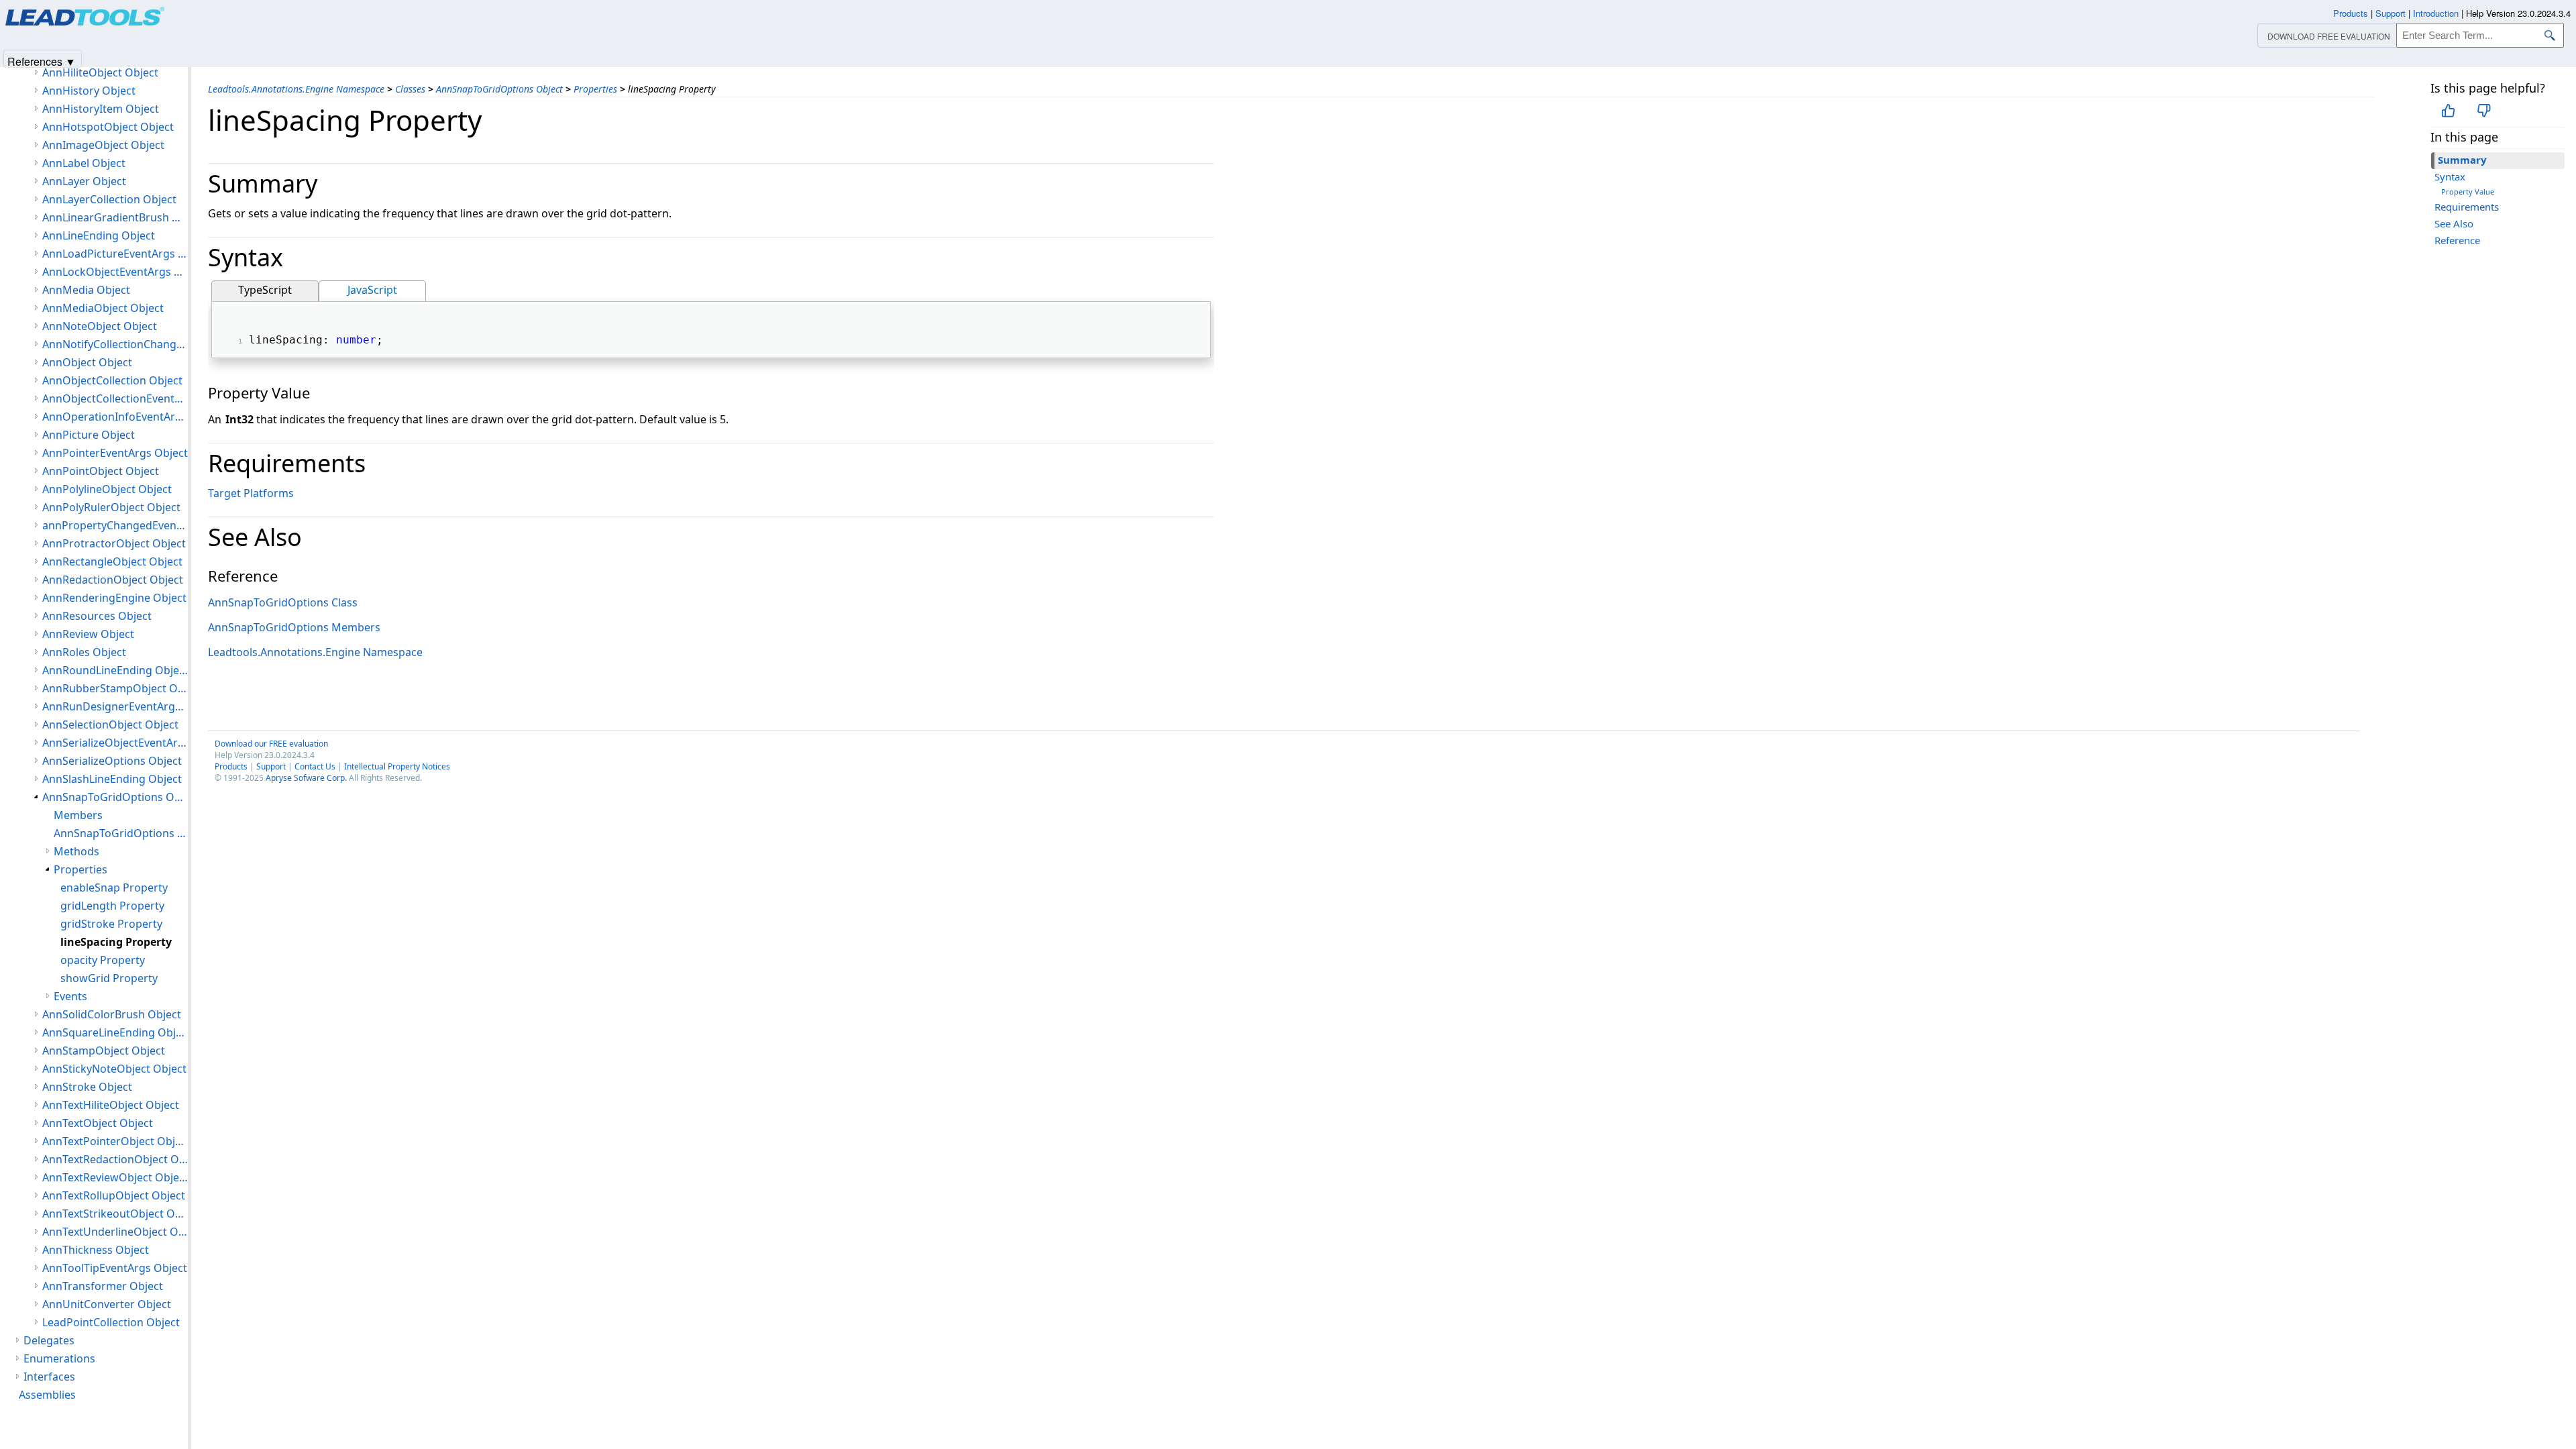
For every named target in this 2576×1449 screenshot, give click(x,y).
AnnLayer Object (84, 181)
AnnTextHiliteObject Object (111, 1105)
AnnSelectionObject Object (110, 724)
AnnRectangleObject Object (112, 561)
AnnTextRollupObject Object (114, 1195)
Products (231, 766)
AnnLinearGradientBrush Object (115, 217)
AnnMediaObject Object (103, 308)
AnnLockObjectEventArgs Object (115, 272)
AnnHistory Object (89, 91)
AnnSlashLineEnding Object (112, 779)
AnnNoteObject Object (100, 326)
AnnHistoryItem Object (101, 109)
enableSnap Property (114, 888)
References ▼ (42, 61)
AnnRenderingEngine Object (114, 598)
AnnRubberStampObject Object (115, 688)
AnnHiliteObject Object (100, 72)
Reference (2457, 240)
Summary (2462, 160)
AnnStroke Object (87, 1087)
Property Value (2468, 192)
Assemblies (47, 1395)
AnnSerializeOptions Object (112, 761)
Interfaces (49, 1377)
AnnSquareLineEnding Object (115, 1032)
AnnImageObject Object (103, 145)
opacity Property (103, 960)
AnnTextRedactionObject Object (115, 1159)
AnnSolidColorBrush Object (112, 1014)
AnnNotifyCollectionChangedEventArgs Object (115, 344)
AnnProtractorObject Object (114, 543)
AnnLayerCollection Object (109, 199)
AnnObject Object (87, 362)
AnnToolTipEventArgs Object (115, 1268)
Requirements (2467, 207)
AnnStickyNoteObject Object (114, 1069)
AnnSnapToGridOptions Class (283, 602)
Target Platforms (251, 493)
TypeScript (265, 290)
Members (78, 815)
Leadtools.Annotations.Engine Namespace (296, 89)
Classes (410, 89)
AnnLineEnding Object (99, 235)
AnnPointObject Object (101, 471)
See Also (2454, 223)
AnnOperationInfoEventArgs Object (115, 417)
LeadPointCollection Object (111, 1322)
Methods (76, 851)
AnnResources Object (97, 616)
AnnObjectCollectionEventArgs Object (115, 398)
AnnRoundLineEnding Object (115, 670)
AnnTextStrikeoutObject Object (115, 1214)
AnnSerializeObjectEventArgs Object (115, 743)
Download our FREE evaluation (271, 744)
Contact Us (315, 766)
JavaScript (372, 290)
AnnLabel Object (84, 163)
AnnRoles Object (84, 652)
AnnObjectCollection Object (112, 380)
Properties (595, 89)
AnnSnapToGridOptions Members (294, 627)
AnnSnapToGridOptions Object (499, 89)
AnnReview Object (88, 634)
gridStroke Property (111, 924)
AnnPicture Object (89, 435)
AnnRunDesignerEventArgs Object (115, 706)
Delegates (49, 1340)
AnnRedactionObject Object (113, 580)
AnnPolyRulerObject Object (111, 507)
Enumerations (59, 1358)
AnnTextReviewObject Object (115, 1177)
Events (70, 996)
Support (271, 766)
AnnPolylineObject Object (107, 489)
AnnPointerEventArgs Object (115, 453)
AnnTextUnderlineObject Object (115, 1232)
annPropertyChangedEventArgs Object (115, 525)
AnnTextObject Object (98, 1123)
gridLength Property (112, 906)
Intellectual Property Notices (397, 766)
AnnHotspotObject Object (108, 127)
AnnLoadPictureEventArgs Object (115, 254)
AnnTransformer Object (103, 1286)
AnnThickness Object (96, 1250)
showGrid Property (109, 978)
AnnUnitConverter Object (107, 1304)
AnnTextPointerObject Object (115, 1141)
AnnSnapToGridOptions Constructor (121, 833)
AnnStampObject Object (104, 1051)
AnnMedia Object (86, 290)
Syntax (2450, 176)
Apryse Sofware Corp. (306, 778)
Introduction (2436, 13)
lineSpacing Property (116, 942)
